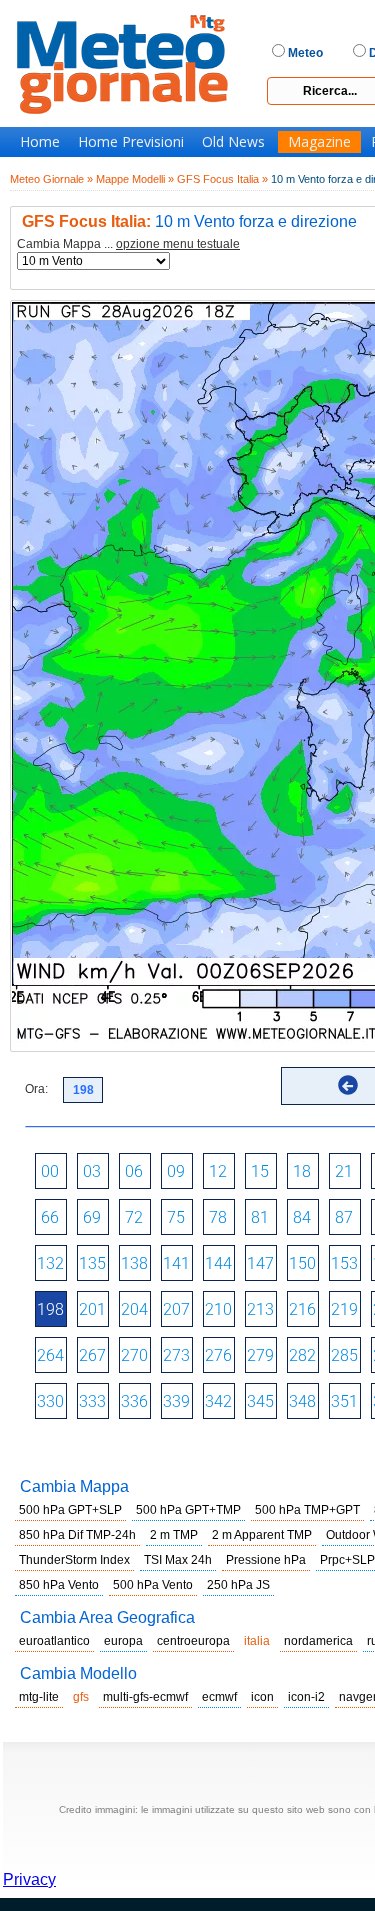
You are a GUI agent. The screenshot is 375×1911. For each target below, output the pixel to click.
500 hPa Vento (153, 1585)
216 (302, 1309)
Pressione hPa (266, 1560)
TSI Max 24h (178, 1560)
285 (344, 1355)
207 (176, 1309)
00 (50, 1171)
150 (302, 1263)
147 (260, 1263)
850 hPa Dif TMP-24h (77, 1535)
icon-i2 (306, 1697)
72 (134, 1217)
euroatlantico (54, 1641)
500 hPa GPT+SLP (70, 1510)
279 (260, 1355)
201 (92, 1309)
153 (344, 1263)
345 (260, 1401)
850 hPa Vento (59, 1585)
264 (50, 1355)
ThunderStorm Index (74, 1560)
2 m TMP (174, 1535)
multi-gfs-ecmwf (145, 1697)
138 (134, 1263)
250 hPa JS (238, 1585)
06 (134, 1171)
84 (302, 1217)
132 (50, 1263)
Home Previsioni (131, 142)
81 (260, 1217)
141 (176, 1263)
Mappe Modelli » (135, 179)
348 (302, 1401)
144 (218, 1263)
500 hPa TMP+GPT (307, 1510)
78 (218, 1217)
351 (344, 1401)
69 (92, 1217)
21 (344, 1171)
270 (134, 1355)
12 (218, 1171)
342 (218, 1401)
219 (344, 1309)
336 (134, 1401)
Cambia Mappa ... (128, 244)
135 (92, 1263)
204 (134, 1309)
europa (123, 1641)
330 (50, 1401)
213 (260, 1309)
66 (50, 1217)
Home (40, 142)
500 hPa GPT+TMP (188, 1510)
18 (302, 1171)
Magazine (319, 142)
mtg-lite (39, 1697)
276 (218, 1355)
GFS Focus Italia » (222, 179)
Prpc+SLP (347, 1560)
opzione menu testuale (178, 244)
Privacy (29, 1879)
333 (92, 1401)
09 (176, 1171)
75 (176, 1217)
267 (92, 1355)
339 (176, 1401)
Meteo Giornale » (51, 179)
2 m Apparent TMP (262, 1535)
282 (302, 1355)
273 (176, 1355)
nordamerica (318, 1641)
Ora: (36, 1089)
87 (344, 1217)
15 (260, 1171)
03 (92, 1171)
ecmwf (219, 1697)
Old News (233, 142)
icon (262, 1697)
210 (218, 1309)
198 (50, 1309)
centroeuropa (193, 1641)
